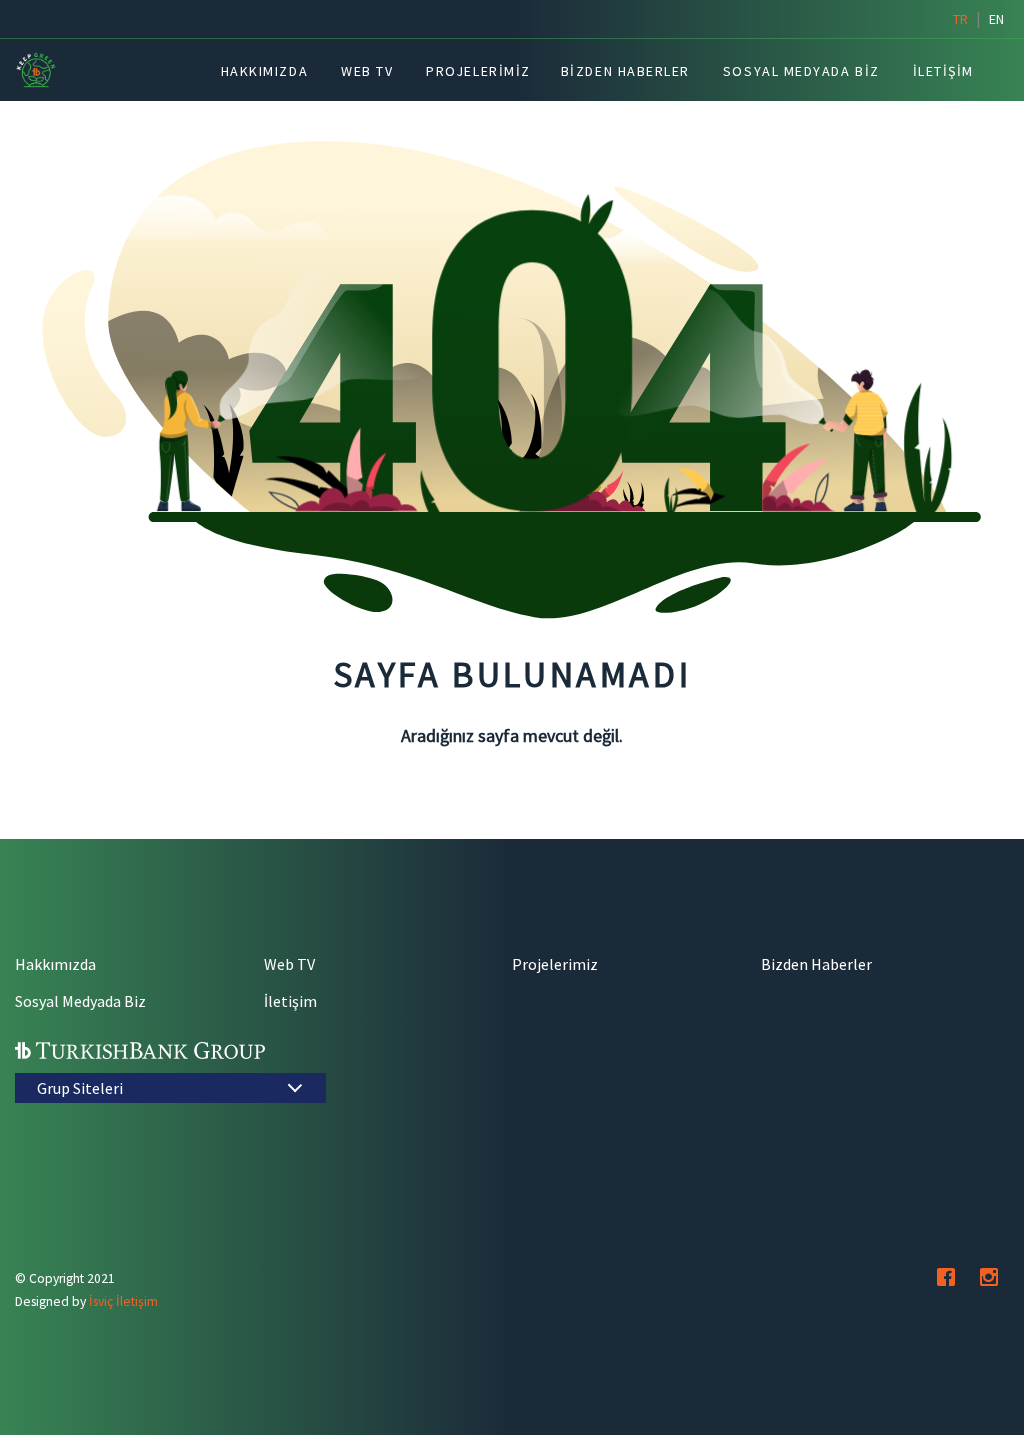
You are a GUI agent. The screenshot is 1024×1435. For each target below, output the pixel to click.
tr (960, 19)
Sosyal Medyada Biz (80, 1001)
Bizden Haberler (816, 964)
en (996, 19)
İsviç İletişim (123, 1301)
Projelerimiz (555, 964)
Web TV (289, 964)
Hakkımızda (55, 964)
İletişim (290, 1001)
